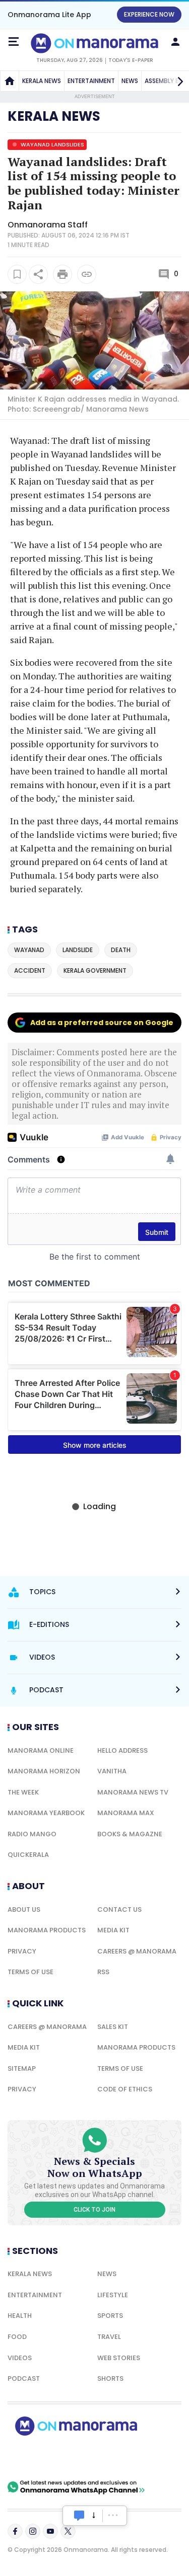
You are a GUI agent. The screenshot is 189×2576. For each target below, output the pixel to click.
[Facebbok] (15, 2531)
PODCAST (24, 2378)
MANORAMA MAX (126, 1813)
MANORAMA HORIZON (44, 1771)
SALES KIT (113, 2027)
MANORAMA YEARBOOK (46, 1813)
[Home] (10, 81)
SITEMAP (22, 2068)
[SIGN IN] (175, 42)
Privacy (22, 1951)
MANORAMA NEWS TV (133, 1792)
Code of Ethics (125, 2089)
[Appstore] (111, 2458)
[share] (38, 274)
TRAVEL (109, 2337)
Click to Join (94, 2210)
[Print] (62, 274)
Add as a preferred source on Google (102, 1023)
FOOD (17, 2337)
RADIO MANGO (32, 1834)
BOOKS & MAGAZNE (130, 1834)
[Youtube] (50, 2531)
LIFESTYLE (113, 2295)
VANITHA (112, 1771)
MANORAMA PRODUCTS (47, 1930)
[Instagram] (33, 2531)
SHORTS (110, 2378)
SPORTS (110, 2316)
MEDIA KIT (113, 1930)
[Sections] (14, 42)
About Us (24, 1909)
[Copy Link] (87, 274)
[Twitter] (68, 2531)
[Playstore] (40, 2458)
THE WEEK (23, 1792)
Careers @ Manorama (137, 1951)
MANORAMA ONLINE (41, 1750)
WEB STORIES (119, 2358)
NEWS (130, 81)
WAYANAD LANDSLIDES (52, 144)
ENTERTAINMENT (91, 81)
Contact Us (119, 1909)
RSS (103, 1972)
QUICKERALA (28, 1855)
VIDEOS (20, 2358)
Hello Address (122, 1750)
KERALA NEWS (42, 81)
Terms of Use (30, 1972)
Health (20, 2316)
